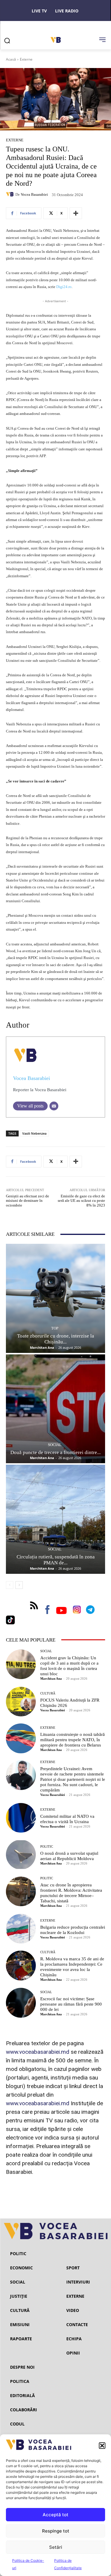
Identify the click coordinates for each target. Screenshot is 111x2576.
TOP (55, 1328)
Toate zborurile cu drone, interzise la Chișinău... (56, 1339)
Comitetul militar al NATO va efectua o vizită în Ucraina (67, 1819)
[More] (76, 213)
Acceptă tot (55, 2515)
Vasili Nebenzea (34, 1133)
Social (55, 1445)
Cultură (48, 1693)
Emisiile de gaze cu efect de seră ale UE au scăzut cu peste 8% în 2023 (81, 1201)
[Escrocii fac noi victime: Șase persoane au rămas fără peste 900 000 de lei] (21, 2003)
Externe (26, 59)
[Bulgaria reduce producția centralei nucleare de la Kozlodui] (21, 1929)
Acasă (11, 59)
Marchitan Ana (42, 1347)
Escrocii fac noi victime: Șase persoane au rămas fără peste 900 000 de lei (71, 2004)
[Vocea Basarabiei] (11, 194)
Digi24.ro (64, 287)
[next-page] (19, 1585)
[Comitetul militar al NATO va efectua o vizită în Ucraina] (21, 1818)
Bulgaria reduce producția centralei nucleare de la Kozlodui (73, 1930)
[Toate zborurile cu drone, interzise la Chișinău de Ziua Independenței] (55, 1298)
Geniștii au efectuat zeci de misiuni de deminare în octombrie (28, 1201)
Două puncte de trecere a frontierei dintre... (55, 1452)
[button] (102, 2446)
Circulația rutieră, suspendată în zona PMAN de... (56, 1560)
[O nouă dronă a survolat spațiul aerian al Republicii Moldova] (21, 1855)
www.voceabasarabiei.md (38, 2052)
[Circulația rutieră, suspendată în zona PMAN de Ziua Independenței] (55, 1519)
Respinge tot (56, 2531)
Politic (47, 1847)
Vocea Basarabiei (34, 194)
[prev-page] (10, 1585)
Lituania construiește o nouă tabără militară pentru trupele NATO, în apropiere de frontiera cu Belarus (73, 1740)
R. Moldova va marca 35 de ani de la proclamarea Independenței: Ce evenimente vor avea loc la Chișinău (72, 1967)
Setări (56, 2547)
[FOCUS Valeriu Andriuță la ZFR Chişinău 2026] (21, 1702)
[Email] (54, 1106)
